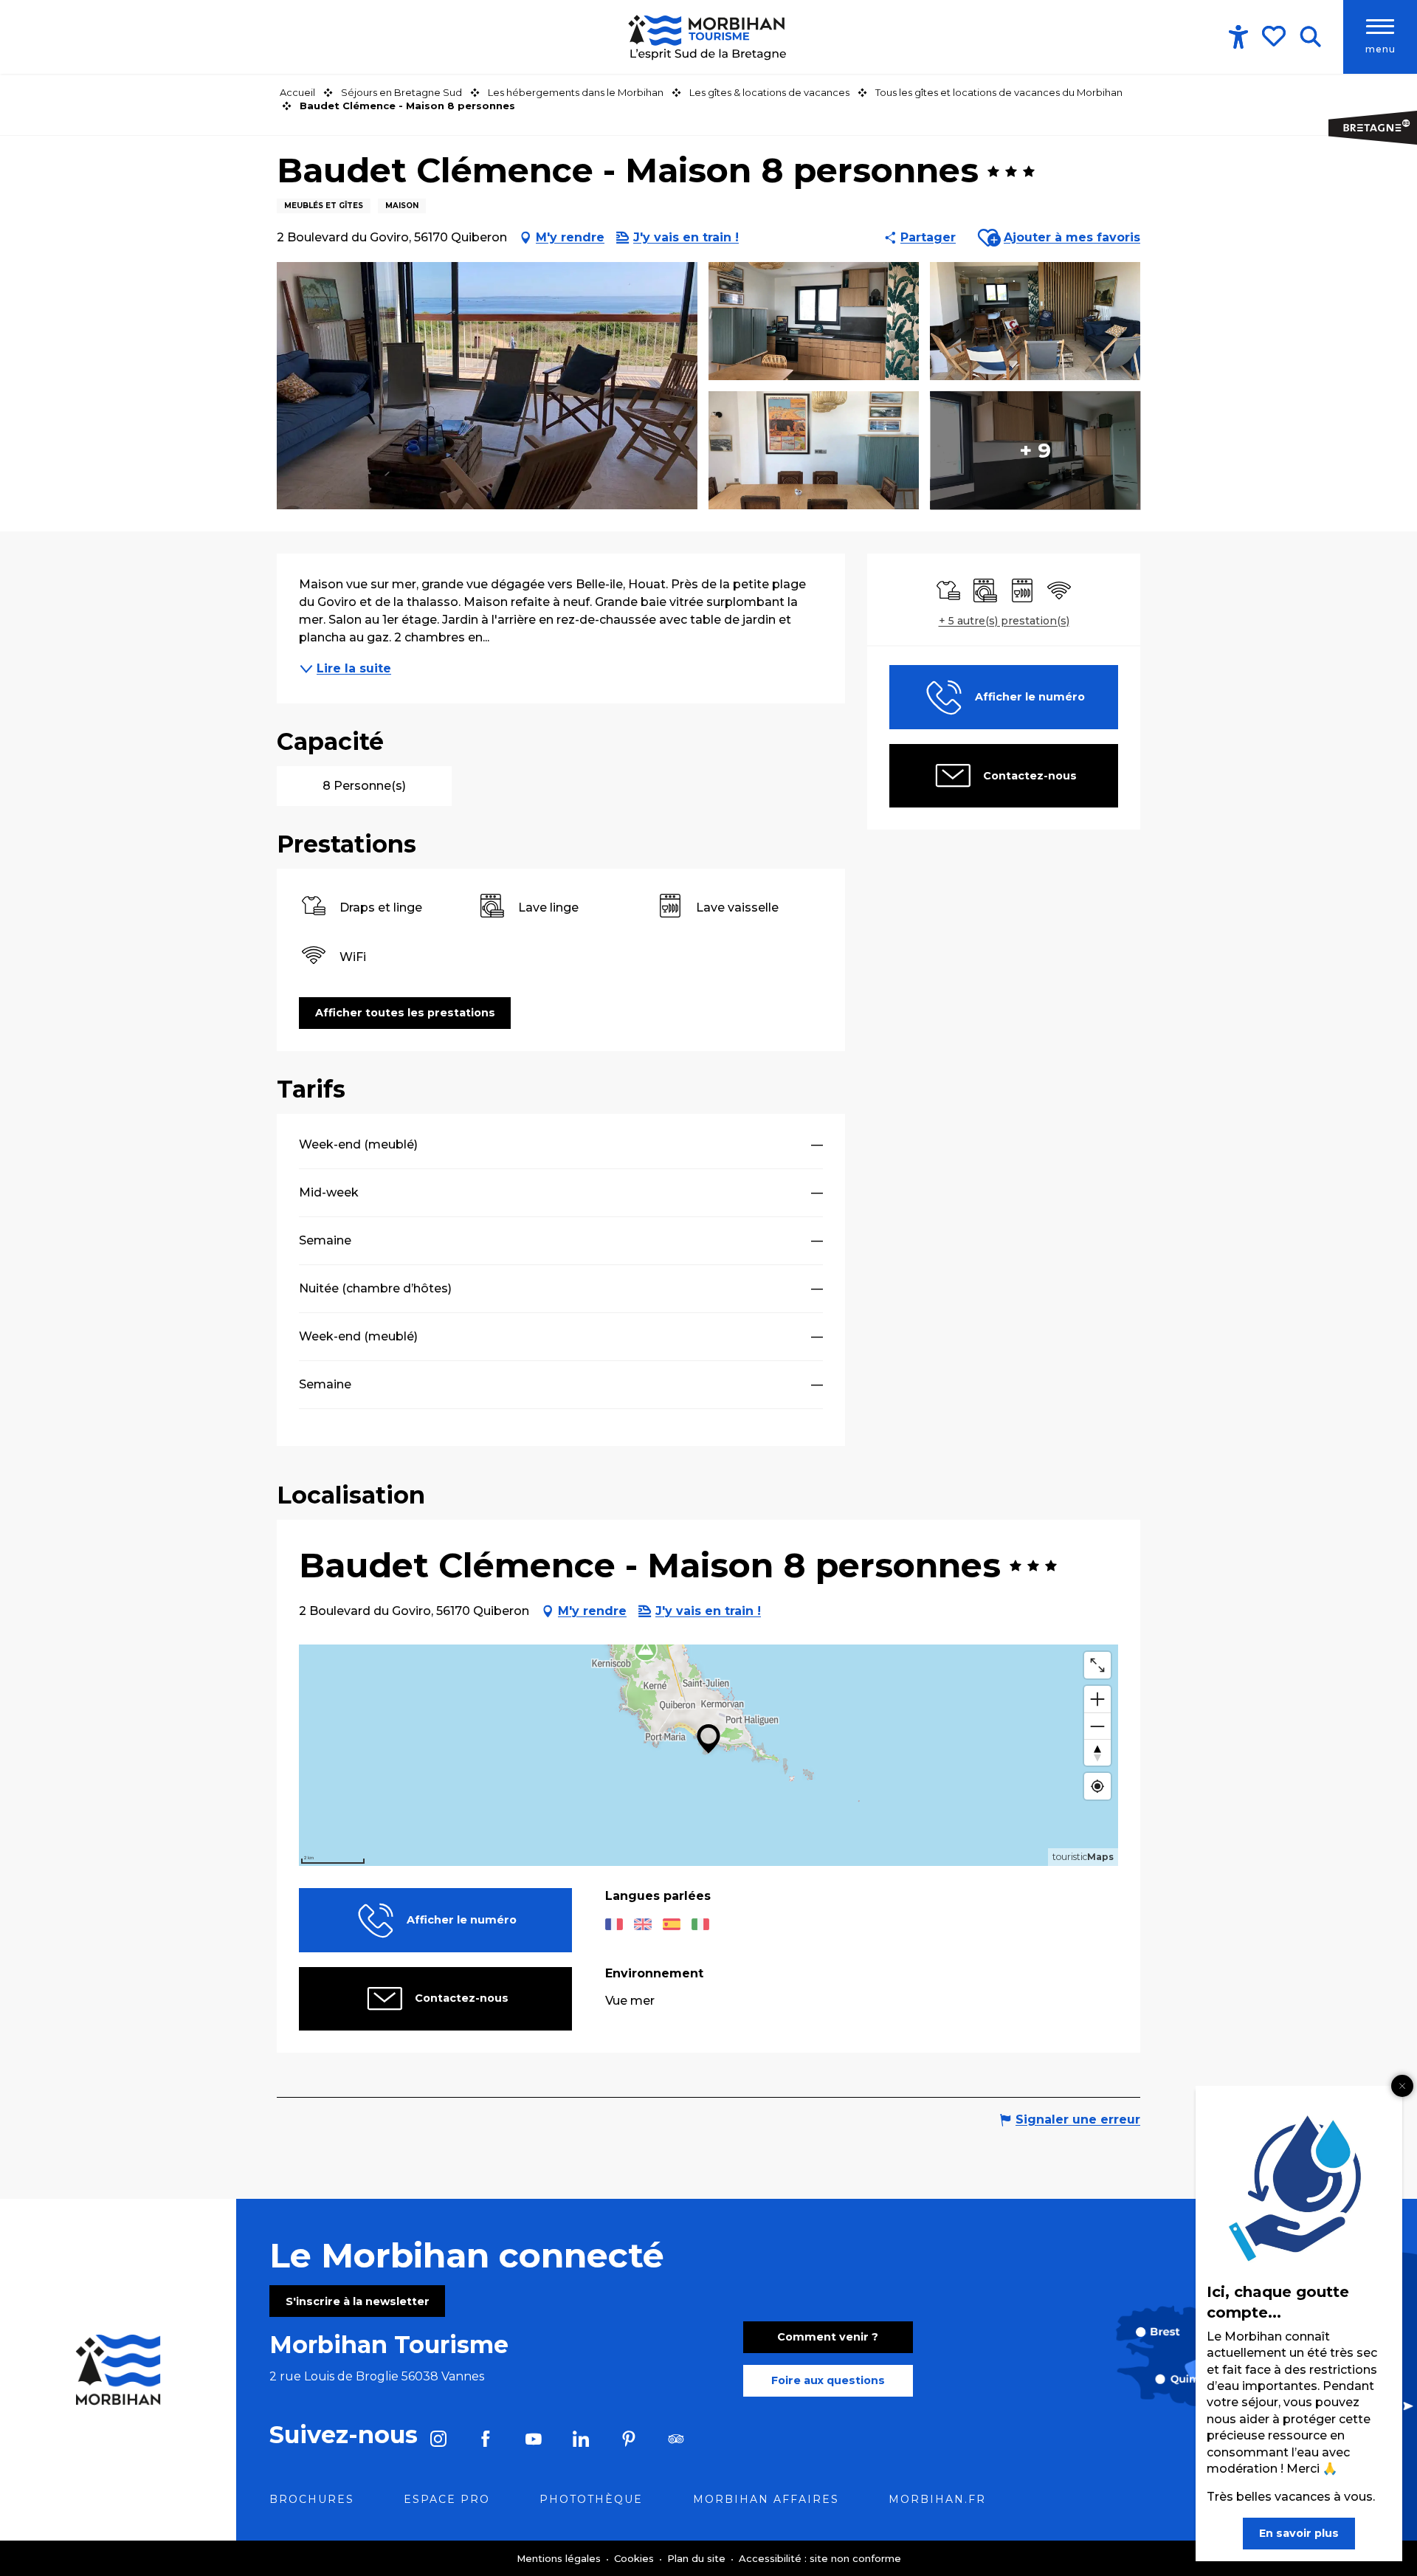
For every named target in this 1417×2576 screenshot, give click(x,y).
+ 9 (1035, 450)
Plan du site (698, 2558)
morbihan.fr (937, 2499)
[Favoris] (1275, 36)
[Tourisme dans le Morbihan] (708, 37)
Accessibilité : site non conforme (820, 2558)
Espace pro (447, 2499)
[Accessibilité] (1238, 37)
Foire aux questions (828, 2380)
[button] (1310, 37)
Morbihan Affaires (766, 2499)
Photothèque (591, 2499)
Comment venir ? (828, 2337)
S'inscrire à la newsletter (358, 2301)
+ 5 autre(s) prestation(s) (1004, 621)
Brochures (312, 2499)
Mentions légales (560, 2558)
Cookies (635, 2558)
